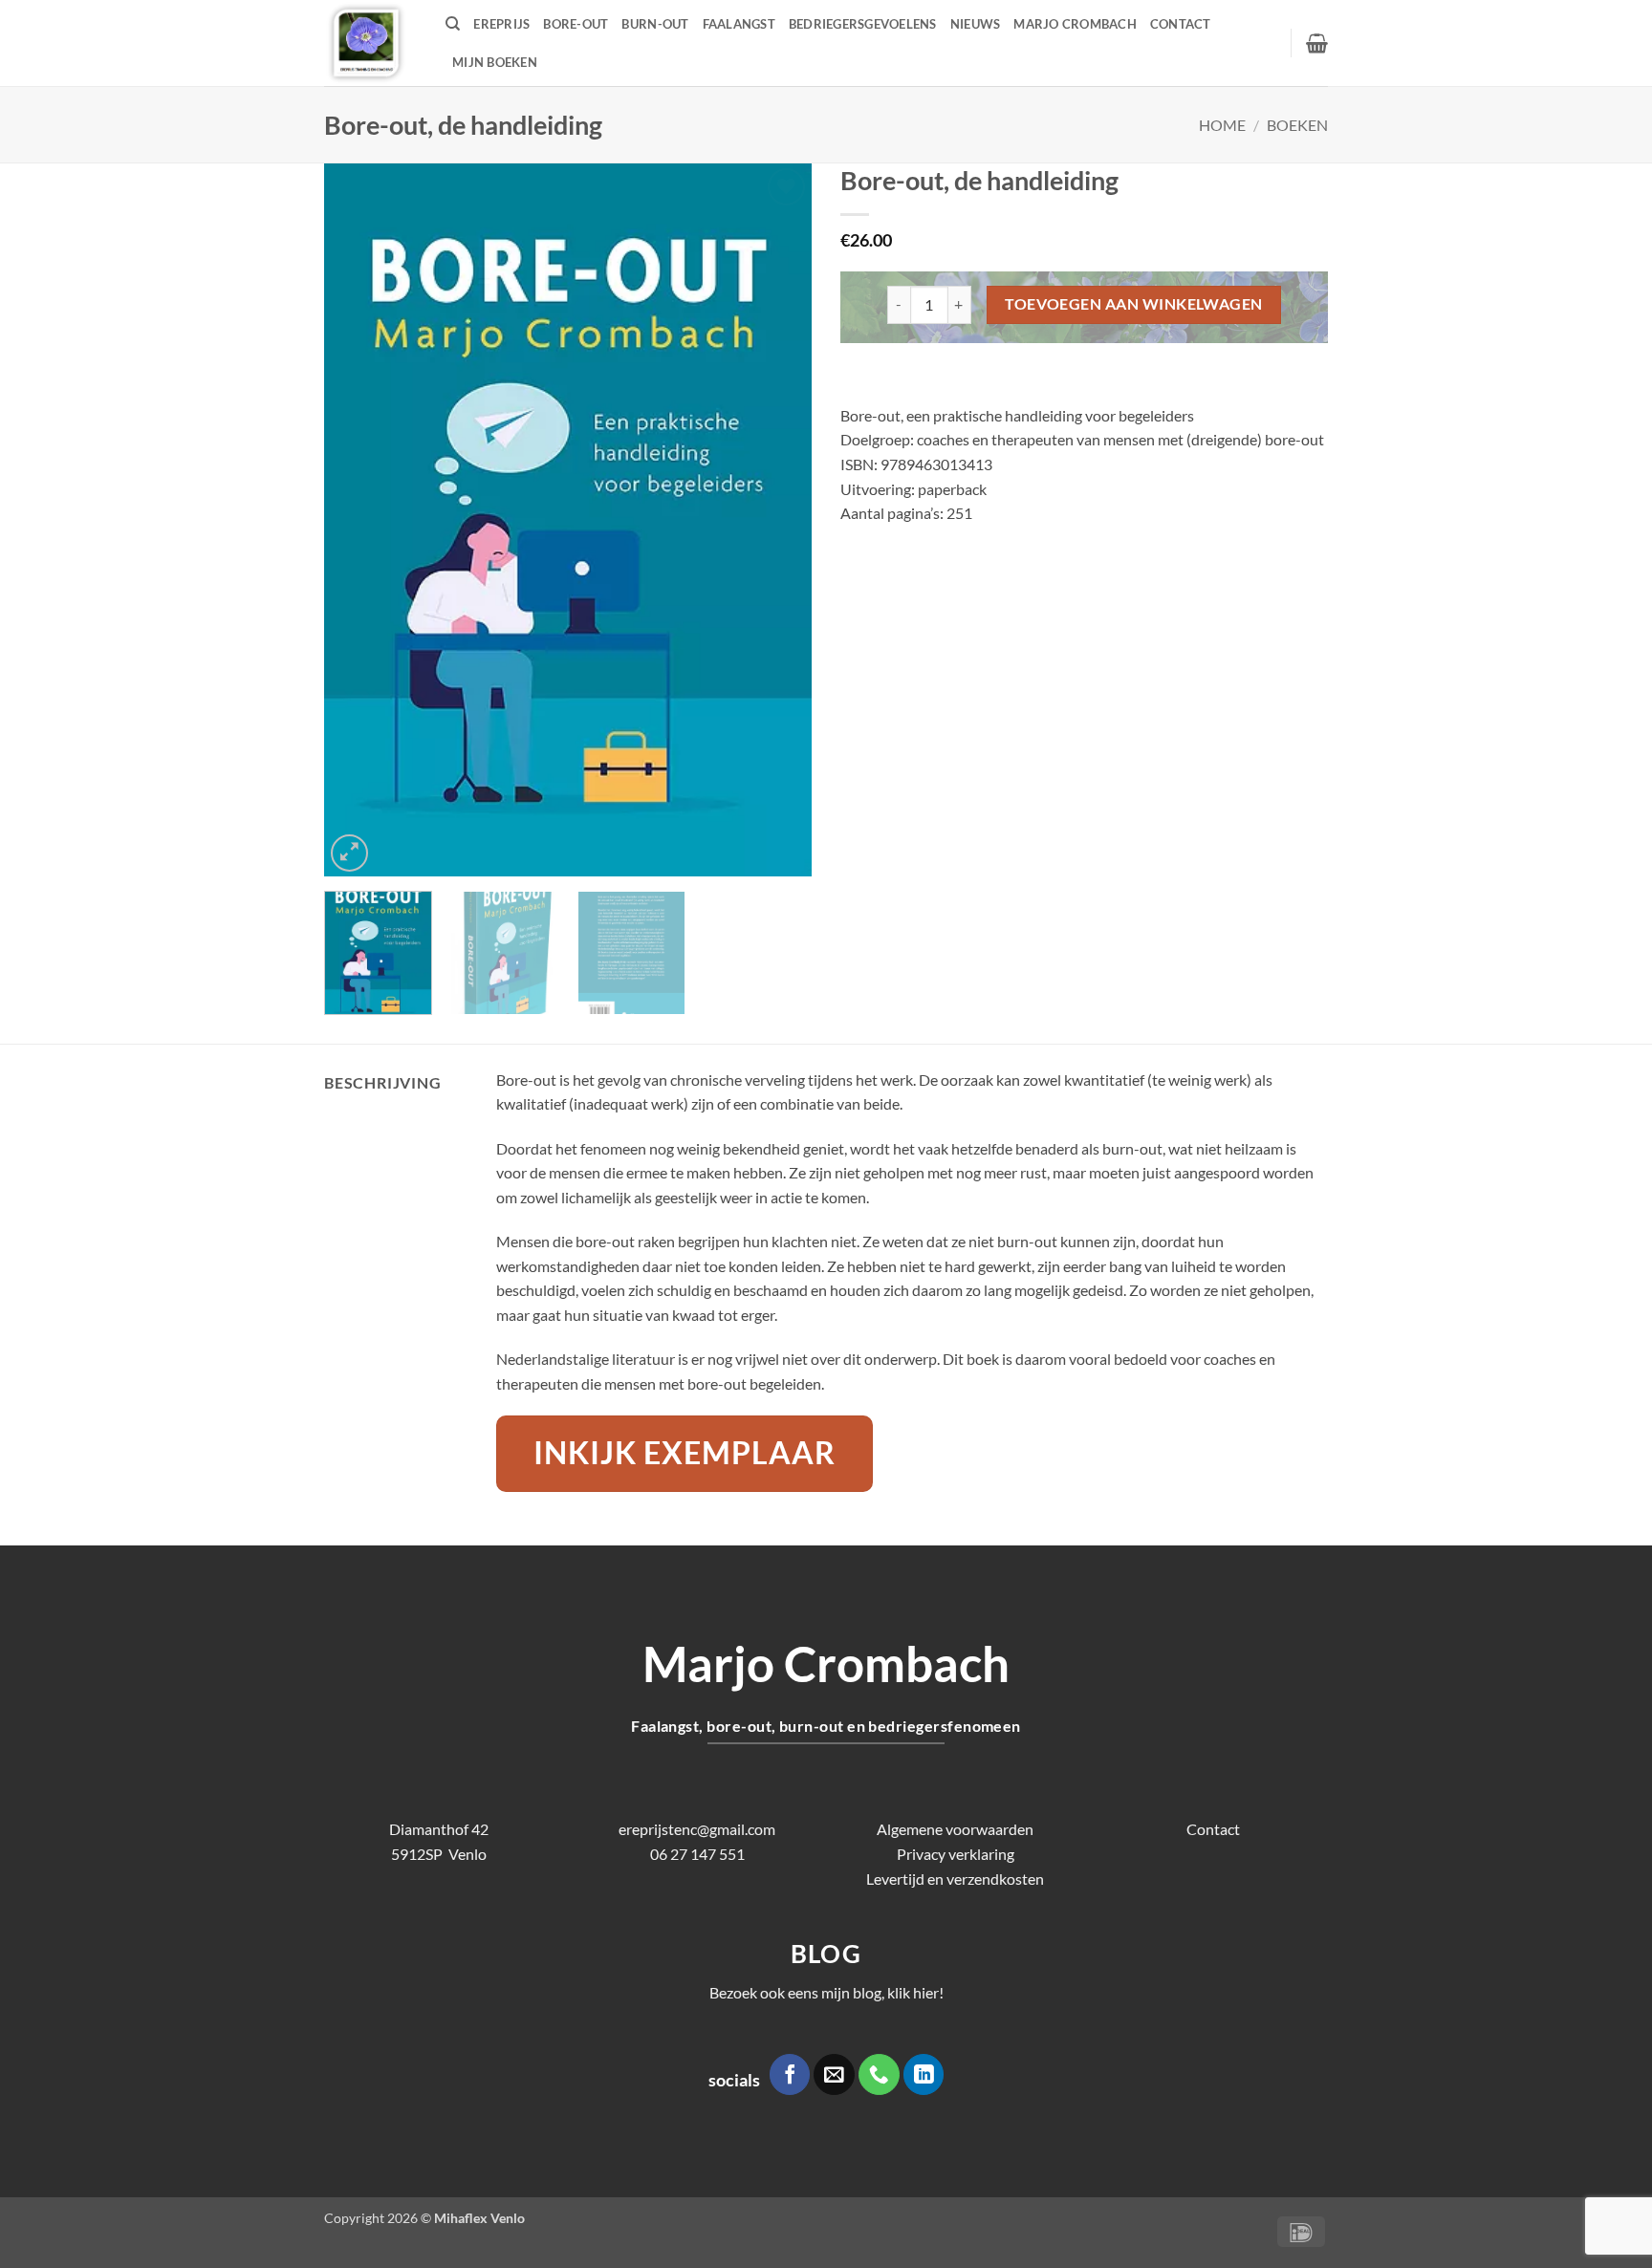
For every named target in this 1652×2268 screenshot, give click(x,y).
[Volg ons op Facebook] (790, 2074)
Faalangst (739, 24)
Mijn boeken (495, 62)
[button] (1317, 43)
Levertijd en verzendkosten (955, 1879)
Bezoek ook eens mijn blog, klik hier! (826, 1992)
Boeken (1297, 125)
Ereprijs (501, 24)
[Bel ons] (879, 2074)
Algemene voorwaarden (955, 1829)
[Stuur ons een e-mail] (834, 2074)
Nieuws (976, 24)
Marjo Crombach (1075, 24)
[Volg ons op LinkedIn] (924, 2074)
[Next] (778, 519)
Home (1222, 125)
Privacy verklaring (956, 1854)
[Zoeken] (453, 24)
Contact (1181, 24)
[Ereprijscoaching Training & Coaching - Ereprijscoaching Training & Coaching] (370, 43)
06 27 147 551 (697, 1854)
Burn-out (655, 24)
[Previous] (358, 519)
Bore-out (576, 24)
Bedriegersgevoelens (863, 24)
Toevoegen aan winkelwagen (1134, 304)
